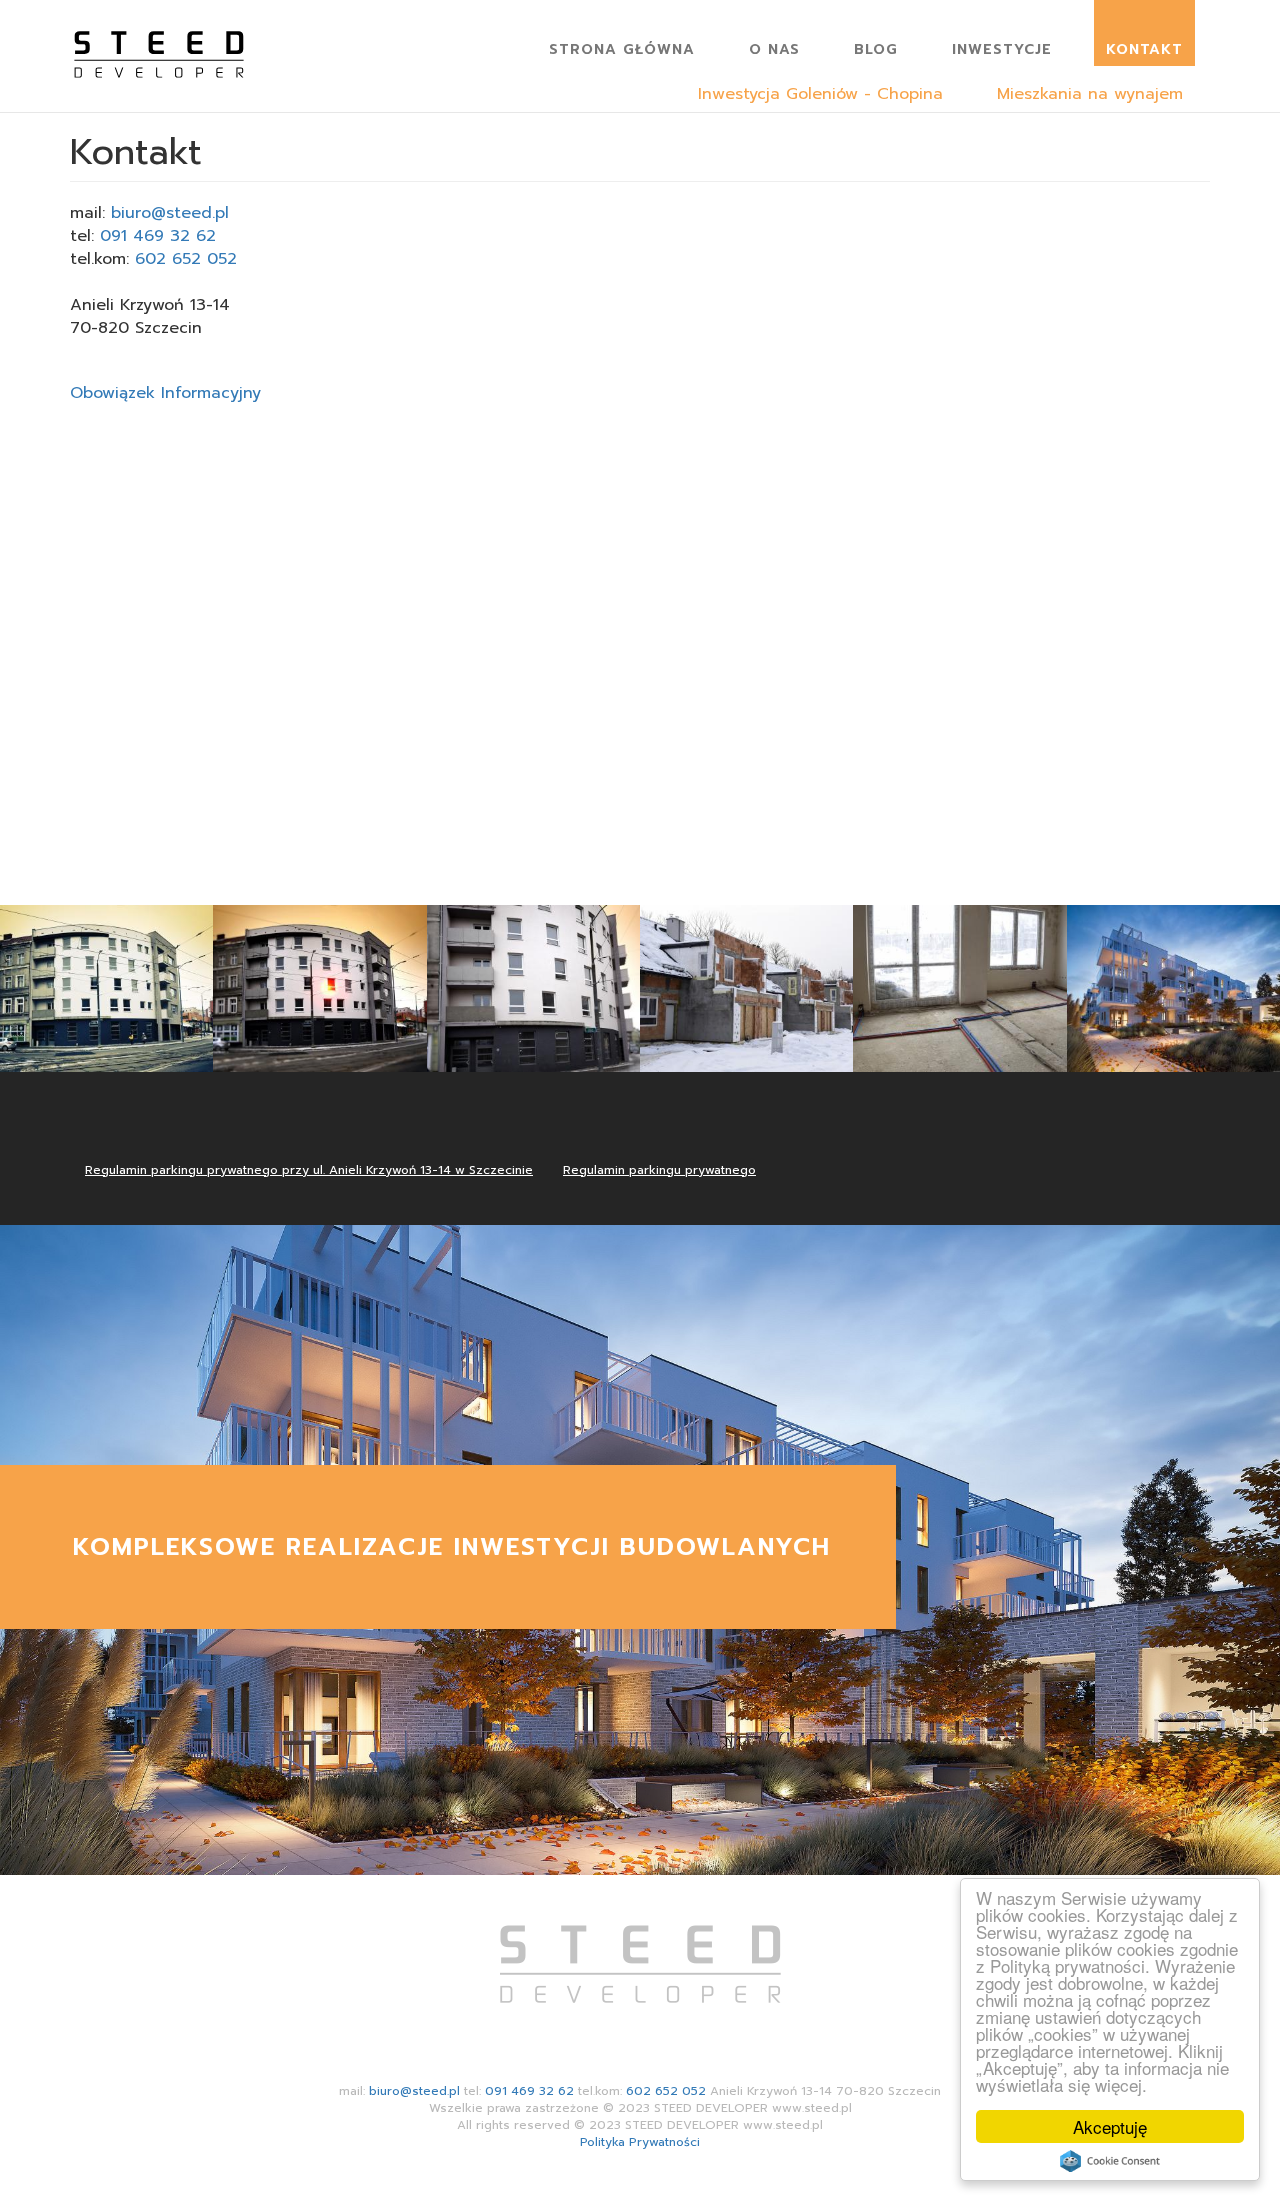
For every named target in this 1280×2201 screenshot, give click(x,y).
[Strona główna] (166, 41)
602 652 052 (186, 259)
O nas (774, 49)
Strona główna (622, 49)
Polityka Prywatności (640, 2142)
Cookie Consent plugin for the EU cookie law (1110, 2161)
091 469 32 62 (158, 236)
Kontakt (1144, 49)
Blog (876, 49)
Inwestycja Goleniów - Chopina (820, 94)
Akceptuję (1110, 2126)
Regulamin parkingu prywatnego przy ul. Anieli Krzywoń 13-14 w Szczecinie (309, 1170)
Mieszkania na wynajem (1090, 94)
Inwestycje (1002, 49)
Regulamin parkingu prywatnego (659, 1170)
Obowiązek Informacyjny (165, 393)
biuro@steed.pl (170, 213)
